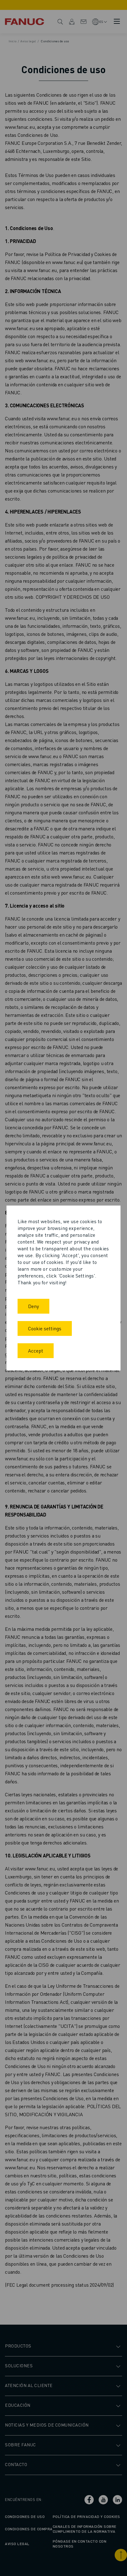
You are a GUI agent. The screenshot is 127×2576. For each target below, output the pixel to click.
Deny (33, 1306)
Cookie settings (45, 1328)
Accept (36, 1351)
